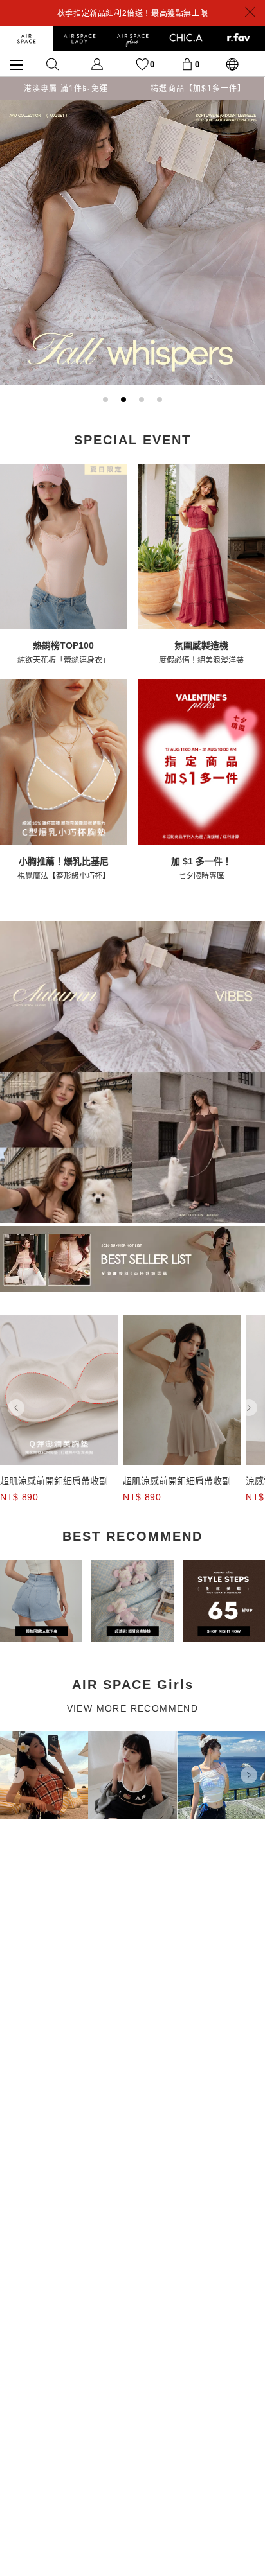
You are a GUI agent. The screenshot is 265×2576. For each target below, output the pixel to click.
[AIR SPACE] (26, 39)
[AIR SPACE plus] (132, 39)
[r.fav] (239, 39)
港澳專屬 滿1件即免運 (66, 89)
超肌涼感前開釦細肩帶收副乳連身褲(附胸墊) (59, 1482)
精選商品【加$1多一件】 (198, 89)
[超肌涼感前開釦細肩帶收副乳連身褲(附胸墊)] (59, 1390)
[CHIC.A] (185, 39)
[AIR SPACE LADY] (79, 39)
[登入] (97, 64)
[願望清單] (142, 64)
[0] (187, 64)
